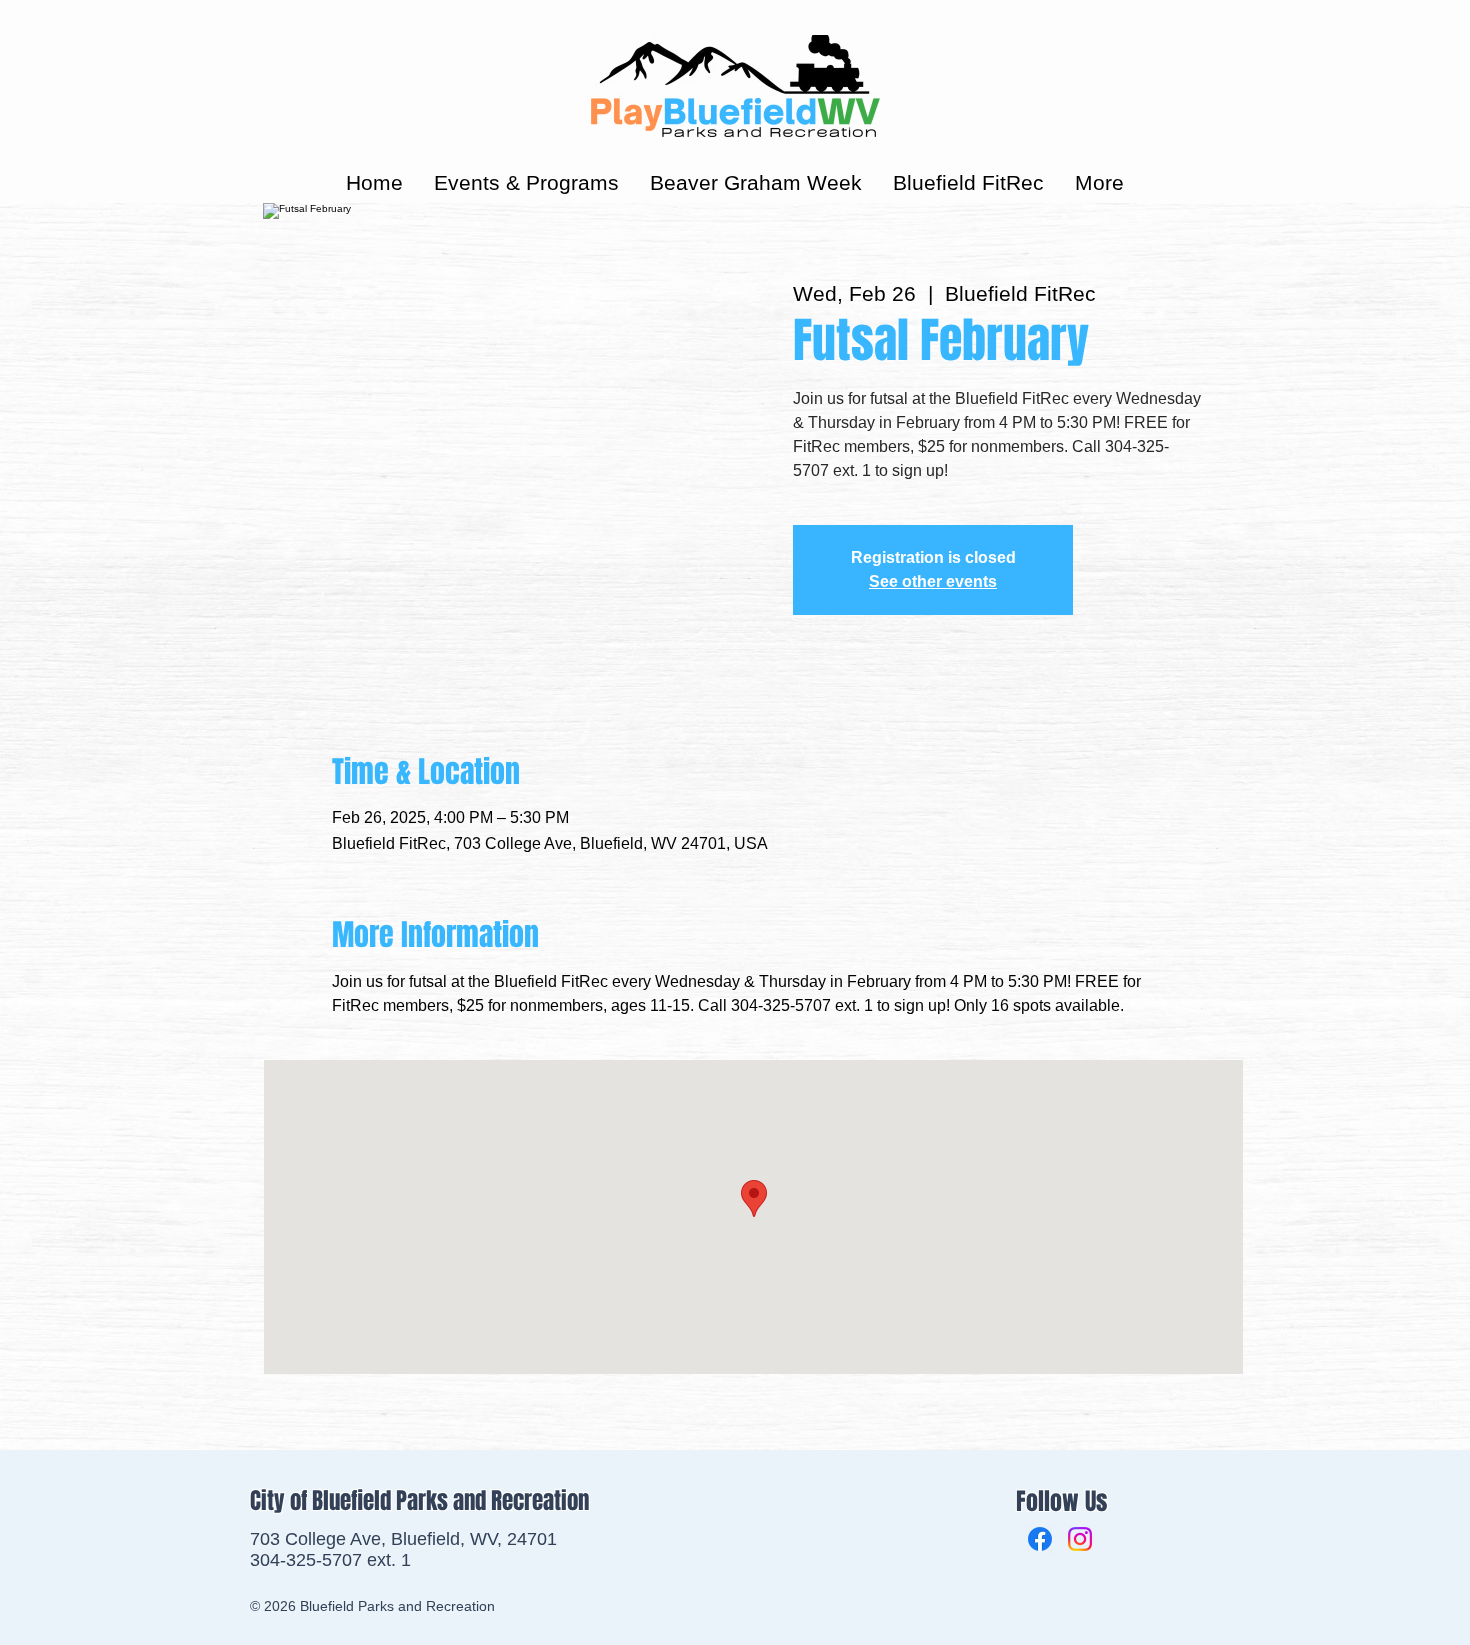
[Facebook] (1040, 1539)
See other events (933, 581)
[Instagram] (1080, 1539)
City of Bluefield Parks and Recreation (419, 1501)
